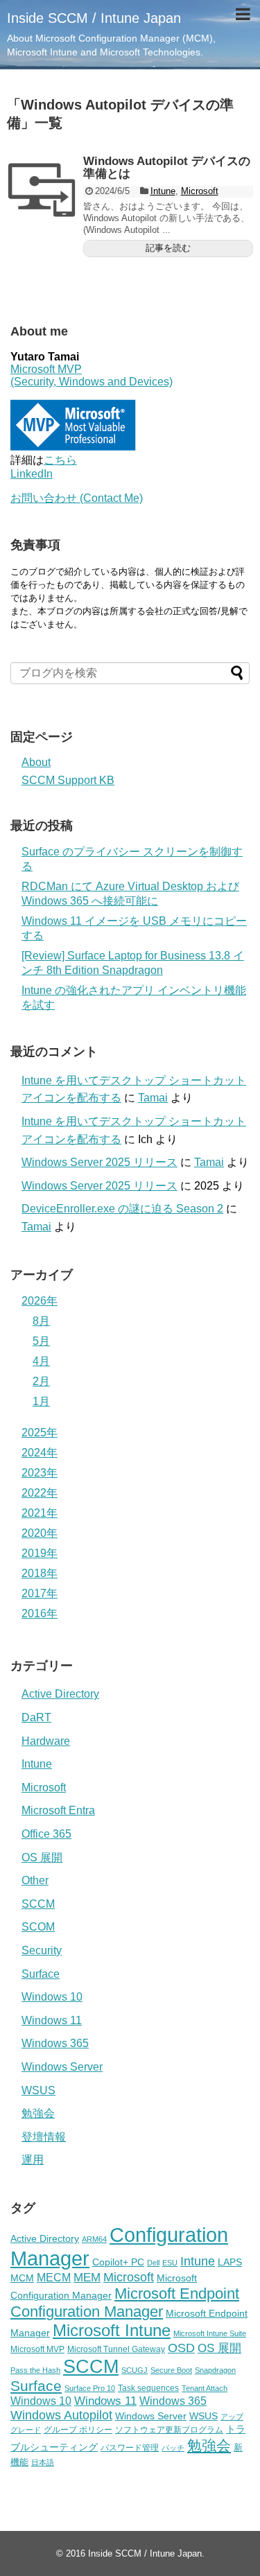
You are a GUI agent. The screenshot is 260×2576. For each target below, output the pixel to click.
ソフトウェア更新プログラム (169, 2430)
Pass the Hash (35, 2370)
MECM (54, 2277)
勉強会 (38, 2113)
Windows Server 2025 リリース (99, 1162)
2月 (41, 1381)
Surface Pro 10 (90, 2388)
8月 (41, 1321)
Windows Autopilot (61, 2415)
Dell (153, 2263)
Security (42, 1950)
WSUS (38, 2090)
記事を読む (168, 248)
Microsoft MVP (37, 2349)
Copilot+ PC (118, 2262)
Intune (163, 191)
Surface (41, 1974)
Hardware (46, 1741)
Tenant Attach (205, 2388)
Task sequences (148, 2388)
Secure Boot (171, 2370)
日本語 (43, 2462)
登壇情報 (44, 2137)
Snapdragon (215, 2370)
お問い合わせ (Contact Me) (77, 498)
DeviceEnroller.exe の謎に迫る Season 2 (122, 1209)
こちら (60, 460)
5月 (41, 1341)
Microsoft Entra (58, 1810)
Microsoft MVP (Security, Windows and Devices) (92, 375)
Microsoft (200, 191)
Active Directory (60, 1694)
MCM (22, 2278)
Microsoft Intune (112, 2330)
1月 (41, 1401)
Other (35, 1880)
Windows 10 (52, 1997)
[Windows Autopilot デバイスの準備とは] (42, 190)
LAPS (230, 2262)
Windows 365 (55, 2043)
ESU (170, 2263)
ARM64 (94, 2239)
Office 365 (46, 1834)
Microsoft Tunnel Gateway (116, 2349)
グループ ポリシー (78, 2430)
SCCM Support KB (68, 780)
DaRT (36, 1717)
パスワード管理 (130, 2448)
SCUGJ (135, 2370)
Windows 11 (52, 2020)
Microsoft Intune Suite (210, 2333)
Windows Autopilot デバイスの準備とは (167, 168)
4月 (41, 1361)
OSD (181, 2348)
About (36, 762)
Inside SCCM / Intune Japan (94, 18)
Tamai (153, 1098)
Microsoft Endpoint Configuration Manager (125, 2303)
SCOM (38, 1927)
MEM (87, 2278)
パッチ (173, 2448)
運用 (33, 2160)
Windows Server (62, 2067)
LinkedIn (32, 474)
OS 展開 (42, 1857)
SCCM (38, 1904)
